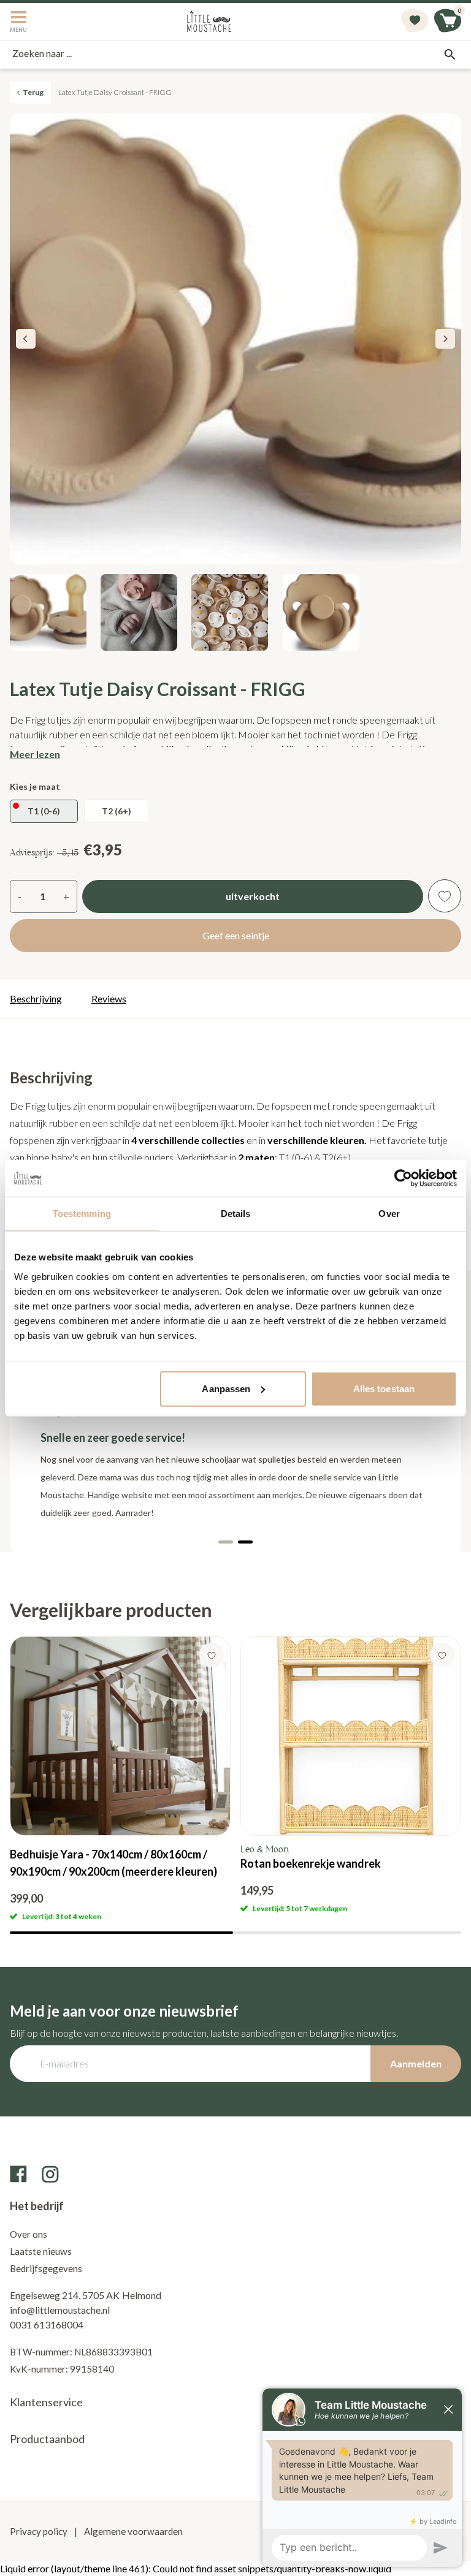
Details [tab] (236, 1214)
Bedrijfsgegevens (46, 2268)
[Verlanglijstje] (415, 21)
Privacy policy (40, 2531)
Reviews (109, 998)
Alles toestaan (384, 1388)
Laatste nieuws (41, 2251)
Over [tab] (389, 1214)
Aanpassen (226, 1388)
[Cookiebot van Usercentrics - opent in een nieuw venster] (403, 1178)
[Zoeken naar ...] (450, 55)
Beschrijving (36, 998)
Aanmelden (416, 2063)
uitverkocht (253, 896)
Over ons (29, 2234)
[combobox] (235, 55)
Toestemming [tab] (82, 1214)
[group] (120, 1779)
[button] (445, 339)
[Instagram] (50, 2174)
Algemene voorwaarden (132, 2531)
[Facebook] (18, 2174)
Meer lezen (35, 754)
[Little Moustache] (209, 21)
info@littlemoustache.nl (60, 2310)
